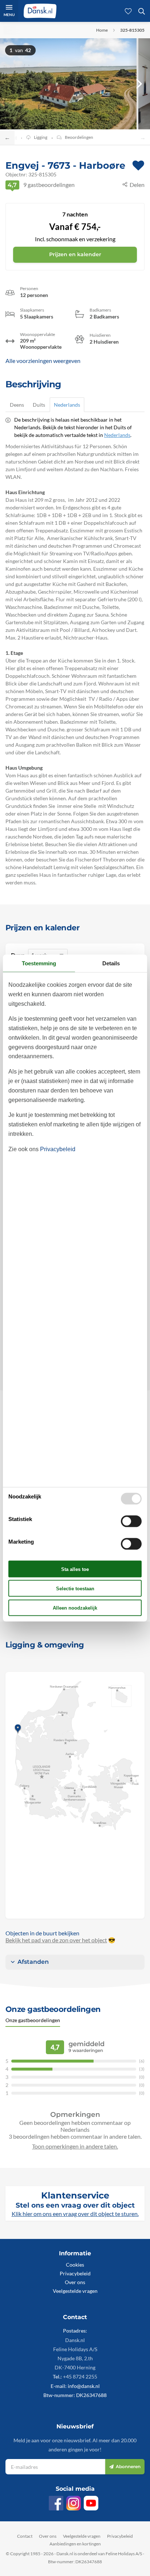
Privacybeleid (75, 2273)
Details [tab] (111, 963)
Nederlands (67, 405)
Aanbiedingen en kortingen (75, 2544)
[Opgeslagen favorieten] (128, 11)
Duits (39, 405)
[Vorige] (11, 84)
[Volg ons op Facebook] (56, 2503)
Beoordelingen (79, 137)
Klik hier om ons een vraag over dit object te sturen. (75, 2214)
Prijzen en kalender (75, 254)
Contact (25, 2536)
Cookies (75, 2265)
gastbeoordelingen (41, 185)
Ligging (41, 137)
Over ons (75, 2282)
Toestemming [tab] (39, 963)
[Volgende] (139, 84)
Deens (17, 405)
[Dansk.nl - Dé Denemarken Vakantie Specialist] (40, 11)
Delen (137, 185)
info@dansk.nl (84, 2386)
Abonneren (128, 2466)
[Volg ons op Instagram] (74, 2503)
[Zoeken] (142, 11)
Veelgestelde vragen (75, 2291)
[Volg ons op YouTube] (91, 2503)
